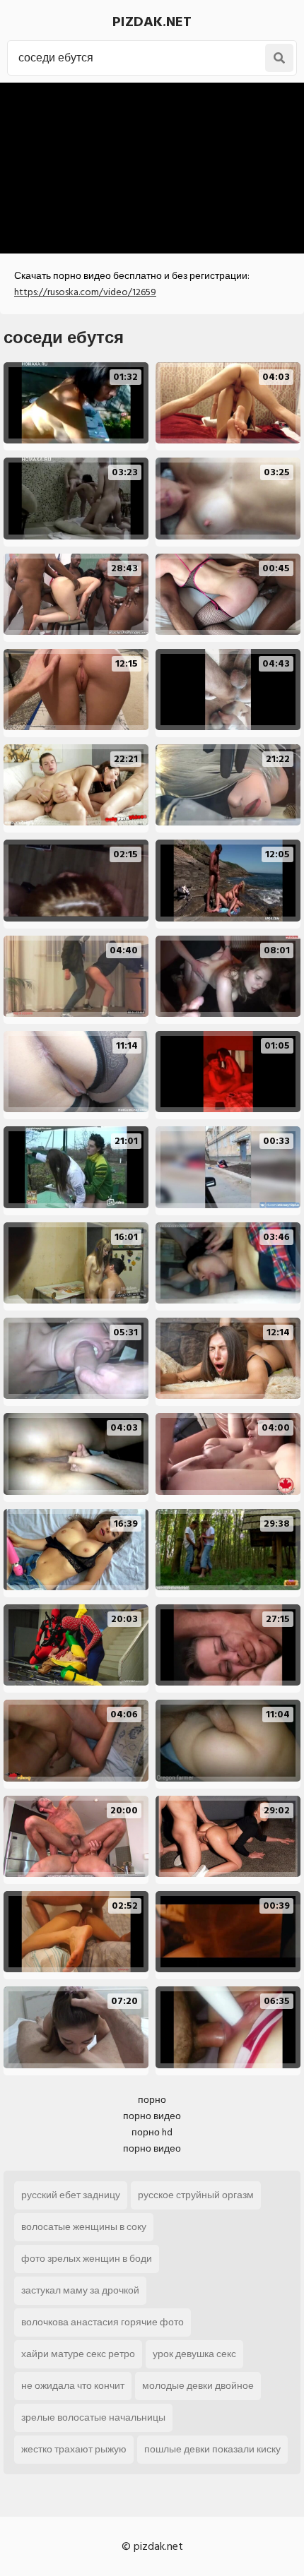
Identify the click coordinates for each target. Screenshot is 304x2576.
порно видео (152, 2116)
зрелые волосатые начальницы (93, 2417)
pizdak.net (152, 22)
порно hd (152, 2132)
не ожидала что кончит (73, 2386)
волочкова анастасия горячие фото (103, 2322)
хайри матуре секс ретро (78, 2354)
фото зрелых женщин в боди (87, 2259)
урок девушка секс (194, 2354)
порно (152, 2100)
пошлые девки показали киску (212, 2449)
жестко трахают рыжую (74, 2449)
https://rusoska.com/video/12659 (85, 292)
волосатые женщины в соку (84, 2227)
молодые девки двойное (198, 2386)
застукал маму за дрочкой (80, 2290)
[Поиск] (279, 58)
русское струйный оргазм (196, 2195)
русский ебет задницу (71, 2195)
